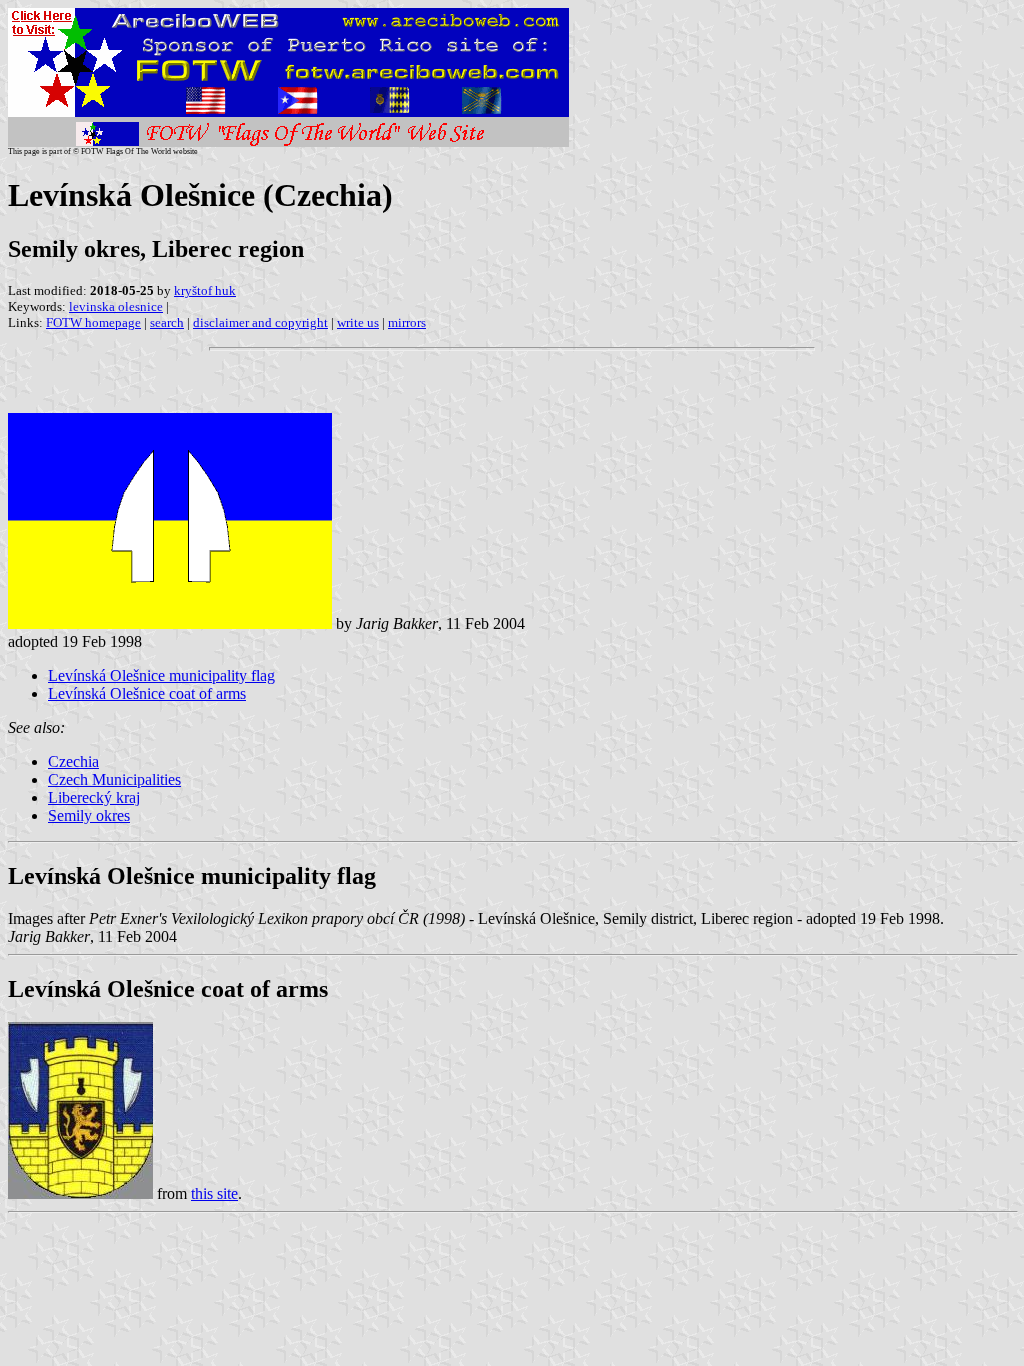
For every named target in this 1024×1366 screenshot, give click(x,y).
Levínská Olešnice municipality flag (161, 675)
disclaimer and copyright (260, 322)
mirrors (407, 322)
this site (214, 1193)
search (167, 322)
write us (358, 322)
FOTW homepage (93, 322)
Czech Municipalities (114, 779)
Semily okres (89, 815)
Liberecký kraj (94, 797)
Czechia (73, 761)
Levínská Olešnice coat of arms (147, 693)
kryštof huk (205, 290)
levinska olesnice (116, 306)
